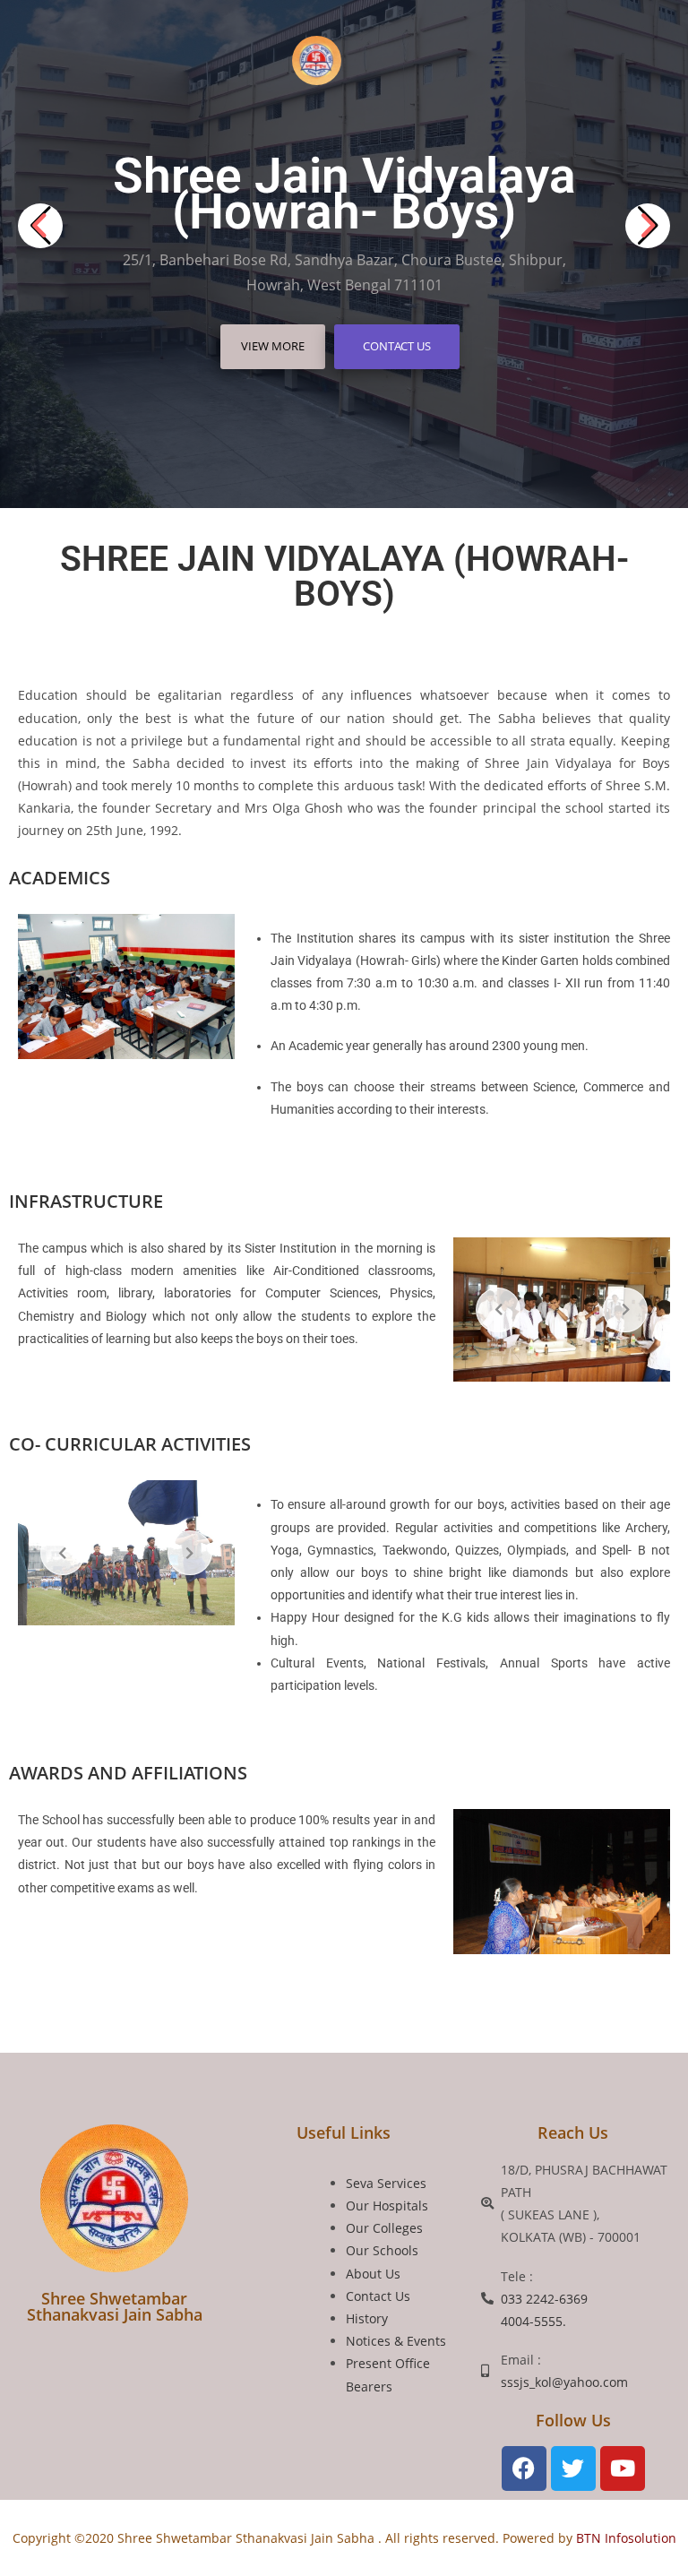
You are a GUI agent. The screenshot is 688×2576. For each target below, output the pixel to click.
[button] (501, 62)
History (367, 2318)
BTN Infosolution (624, 2538)
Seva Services (386, 2183)
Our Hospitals (387, 2206)
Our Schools (382, 2250)
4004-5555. (533, 2321)
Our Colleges (384, 2228)
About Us (373, 2274)
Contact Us (397, 346)
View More (273, 346)
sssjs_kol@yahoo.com (564, 2382)
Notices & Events (396, 2341)
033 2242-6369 (544, 2299)
